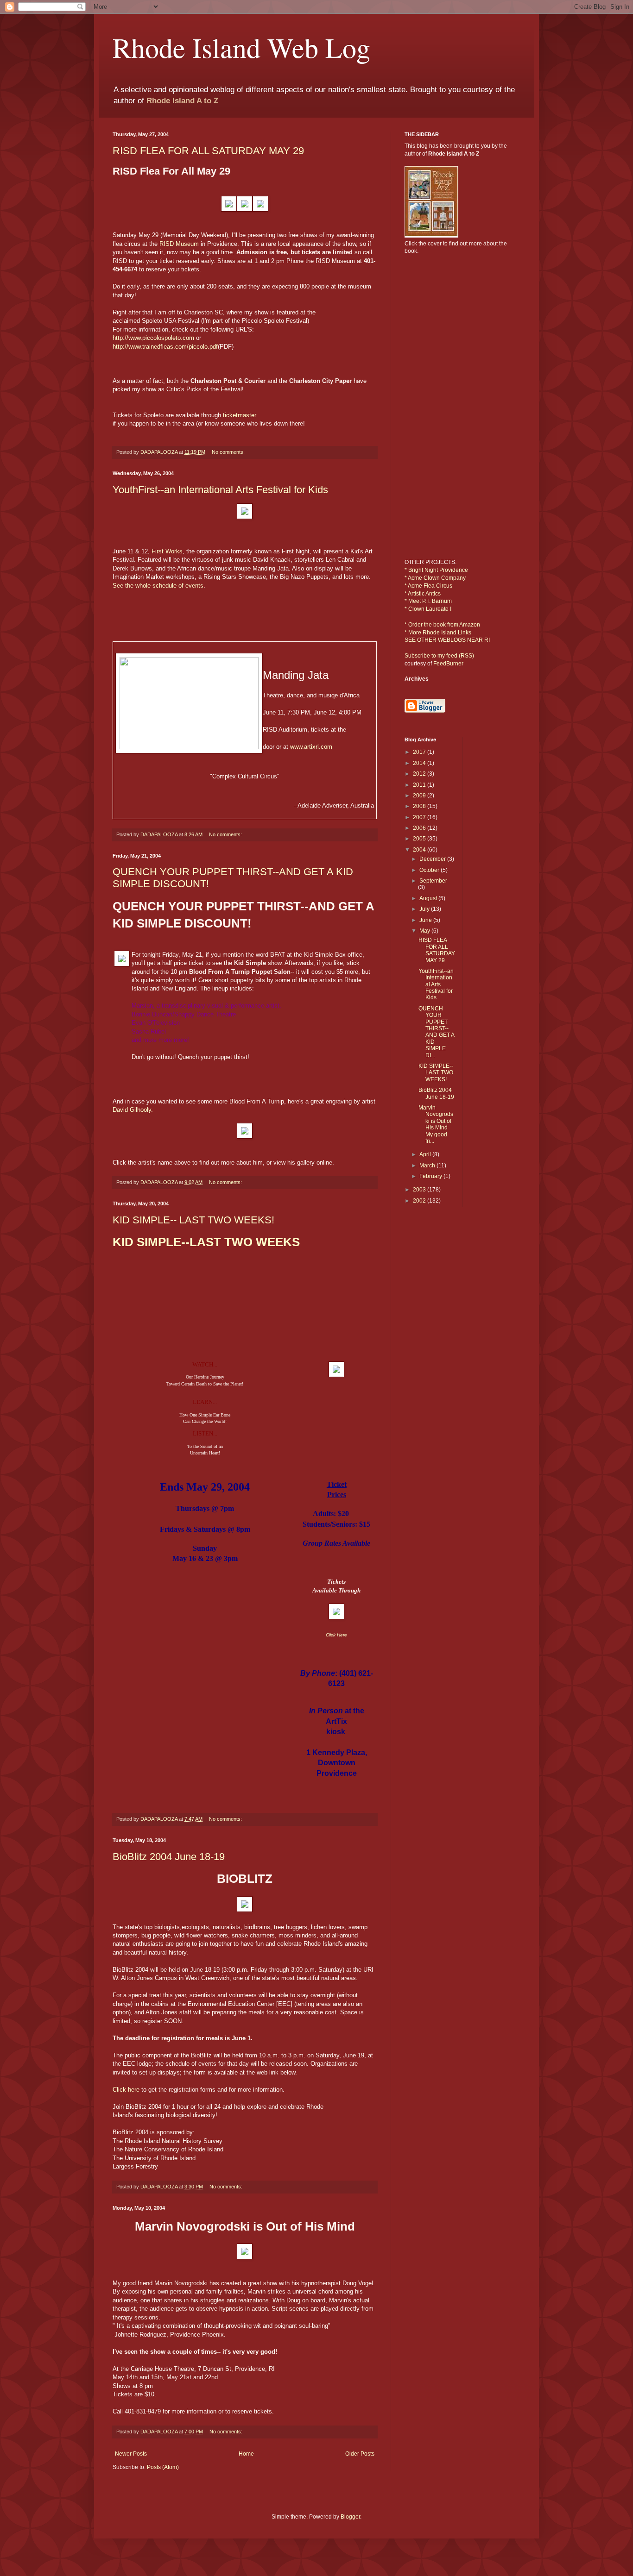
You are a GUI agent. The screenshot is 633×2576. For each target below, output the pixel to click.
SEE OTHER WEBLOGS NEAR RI (447, 640)
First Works (167, 551)
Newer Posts (131, 2454)
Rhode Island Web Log (241, 47)
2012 (420, 774)
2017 (420, 752)
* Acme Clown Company (435, 578)
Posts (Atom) (163, 2467)
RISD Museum (179, 244)
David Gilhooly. (133, 1110)
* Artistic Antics (423, 594)
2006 (420, 828)
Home (246, 2454)
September (433, 881)
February (431, 1176)
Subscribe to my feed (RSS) (439, 656)
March (428, 1166)
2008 (420, 806)
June (426, 920)
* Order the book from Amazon (442, 625)
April (426, 1154)
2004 (420, 850)
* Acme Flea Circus (428, 586)
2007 (420, 817)
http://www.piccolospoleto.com (153, 338)
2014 (420, 763)
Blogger (350, 2517)
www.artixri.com (311, 747)
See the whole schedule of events (158, 586)
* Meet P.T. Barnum (428, 601)
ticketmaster (240, 415)
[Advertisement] (432, 418)
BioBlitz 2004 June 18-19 (169, 1857)
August (429, 898)
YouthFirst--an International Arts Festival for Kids (220, 490)
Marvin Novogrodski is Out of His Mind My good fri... (436, 1124)
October (430, 870)
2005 (420, 839)
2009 (420, 796)
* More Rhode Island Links (438, 633)
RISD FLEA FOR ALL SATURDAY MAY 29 (208, 151)
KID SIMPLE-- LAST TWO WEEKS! (193, 1220)
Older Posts (360, 2454)
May (425, 931)
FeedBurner (448, 664)
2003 (420, 1190)
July (425, 909)
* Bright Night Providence (436, 570)
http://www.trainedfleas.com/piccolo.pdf (165, 347)
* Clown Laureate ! (428, 609)
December (433, 859)
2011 (420, 785)
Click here (127, 2090)
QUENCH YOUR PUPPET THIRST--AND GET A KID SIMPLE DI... (436, 1032)
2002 (420, 1201)
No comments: (229, 452)
